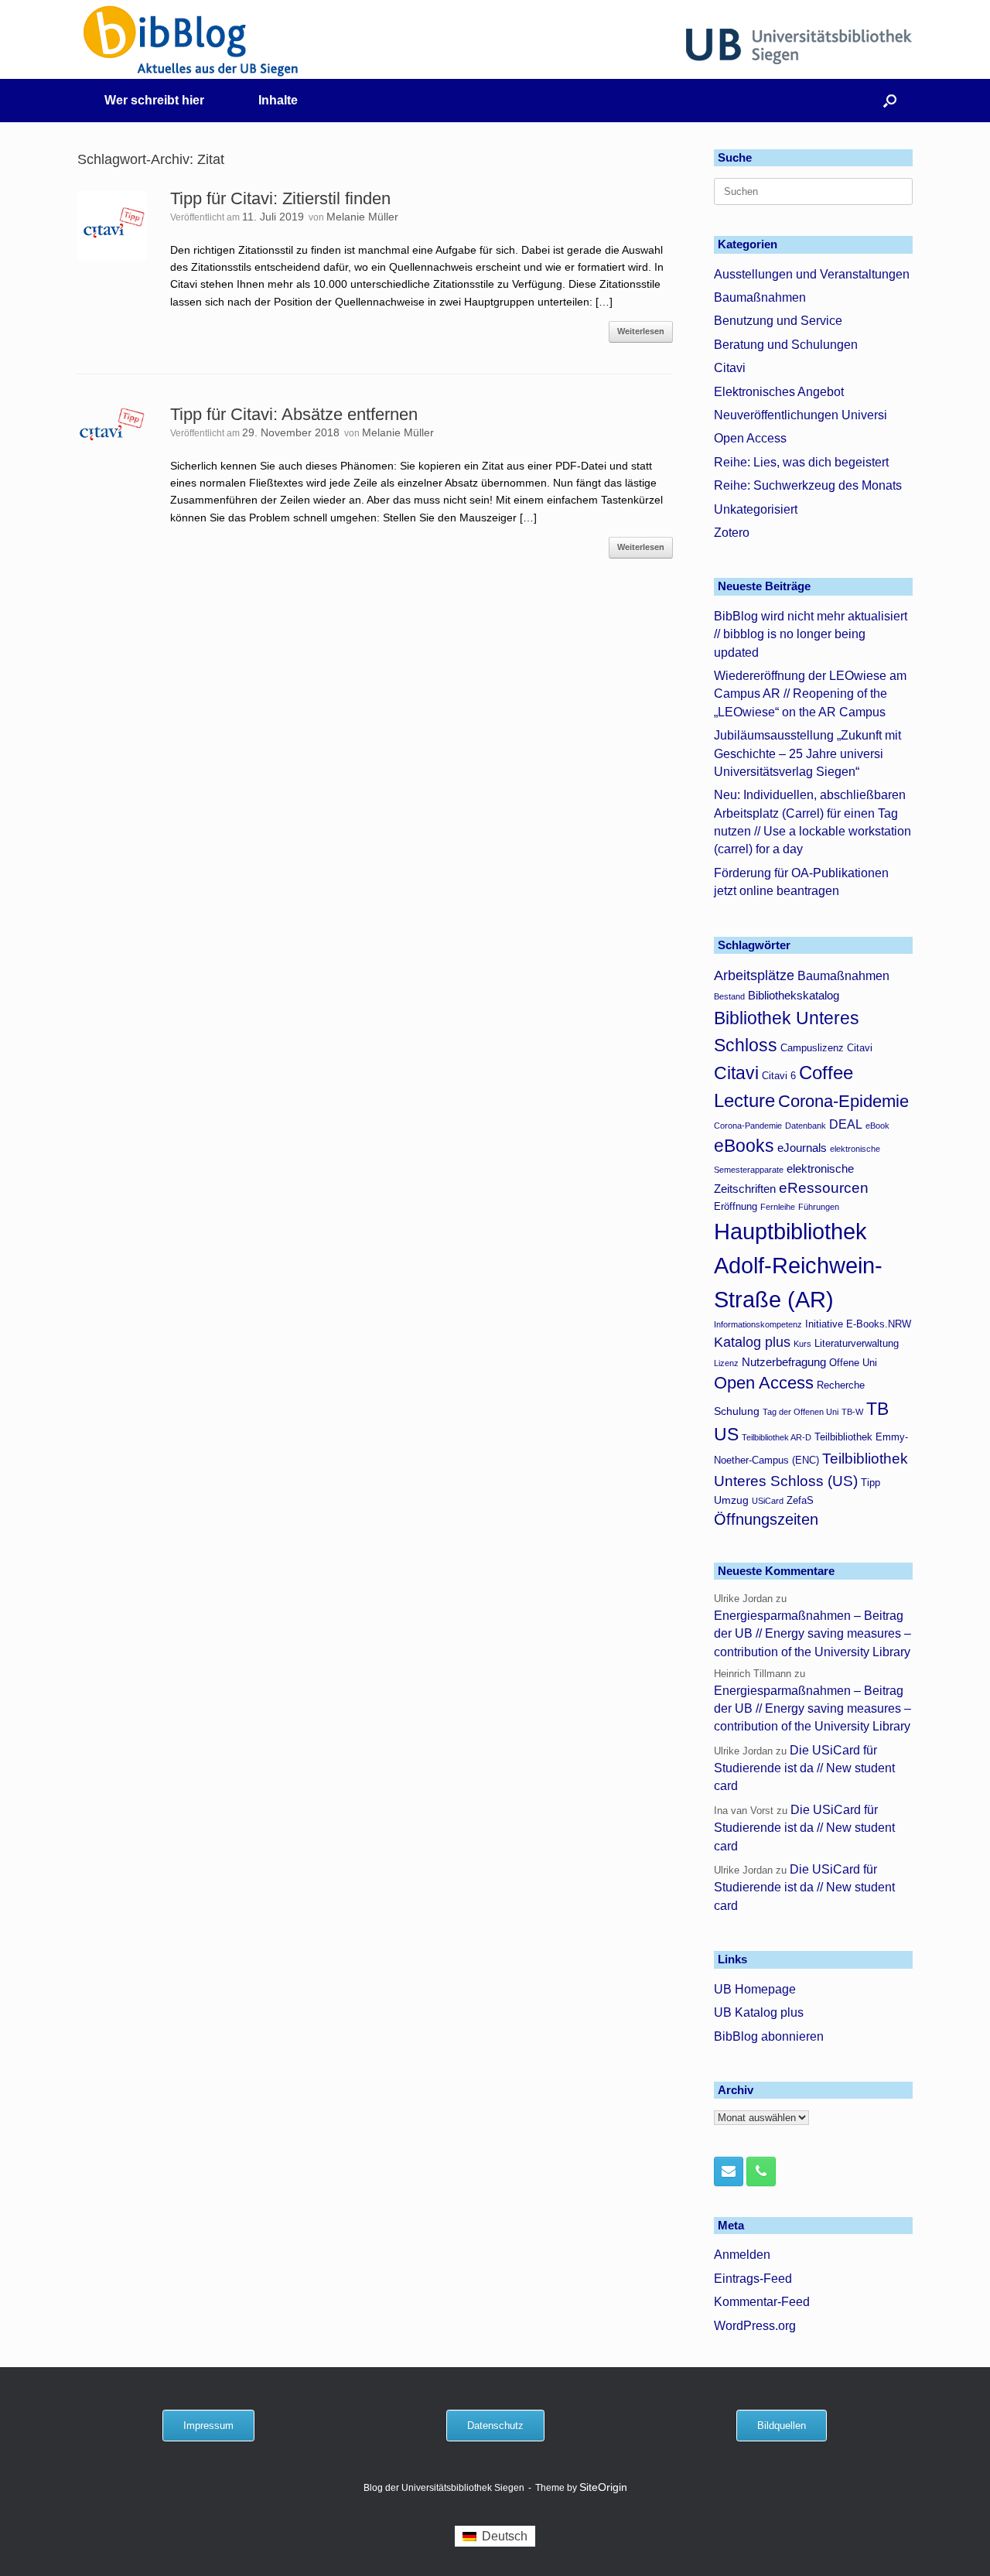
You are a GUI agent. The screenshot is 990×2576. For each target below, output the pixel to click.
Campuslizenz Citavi (826, 1048)
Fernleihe (778, 1207)
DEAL (846, 1124)
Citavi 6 (779, 1076)
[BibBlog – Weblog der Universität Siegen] (191, 41)
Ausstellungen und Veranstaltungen (812, 274)
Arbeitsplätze (754, 975)
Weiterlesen (641, 331)
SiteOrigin (603, 2487)
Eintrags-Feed (753, 2279)
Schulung (737, 1411)
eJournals (802, 1148)
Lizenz (726, 1363)
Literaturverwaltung (857, 1344)
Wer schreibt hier (154, 100)
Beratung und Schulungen (786, 345)
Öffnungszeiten (766, 1519)
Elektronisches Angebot (779, 392)
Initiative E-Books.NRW (858, 1324)
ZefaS (800, 1501)
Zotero (732, 533)
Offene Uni (853, 1363)
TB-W (852, 1412)
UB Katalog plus (759, 2012)
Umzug (731, 1500)
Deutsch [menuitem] (505, 2536)
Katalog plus (752, 1342)
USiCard (768, 1501)
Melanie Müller (362, 217)
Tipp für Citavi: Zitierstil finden (280, 198)
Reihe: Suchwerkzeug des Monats (808, 485)
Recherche (841, 1385)
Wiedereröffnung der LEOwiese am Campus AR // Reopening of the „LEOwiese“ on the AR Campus (810, 694)
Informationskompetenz (758, 1324)
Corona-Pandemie (748, 1126)
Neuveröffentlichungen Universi (801, 415)
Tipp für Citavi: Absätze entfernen (294, 414)
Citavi (730, 368)
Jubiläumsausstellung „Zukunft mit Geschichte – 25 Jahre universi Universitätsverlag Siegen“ (807, 753)
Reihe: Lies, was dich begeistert (801, 462)
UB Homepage (755, 1989)
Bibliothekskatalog (794, 995)
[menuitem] (495, 2537)
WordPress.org (755, 2326)
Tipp (871, 1483)
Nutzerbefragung (784, 1362)
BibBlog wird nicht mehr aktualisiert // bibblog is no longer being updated (811, 634)
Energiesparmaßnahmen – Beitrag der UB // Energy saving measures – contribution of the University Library (812, 1634)
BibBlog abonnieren (769, 2036)
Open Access (750, 438)
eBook (877, 1126)
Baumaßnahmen (760, 297)
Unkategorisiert (756, 509)
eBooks (744, 1146)
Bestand (729, 996)
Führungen (819, 1207)
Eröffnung (736, 1207)
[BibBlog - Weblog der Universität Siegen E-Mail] (729, 2171)
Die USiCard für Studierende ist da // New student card (804, 1768)
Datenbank (806, 1126)
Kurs (802, 1344)
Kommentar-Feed (762, 2302)
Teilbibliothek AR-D (777, 1437)
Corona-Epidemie (843, 1101)
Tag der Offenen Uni (801, 1412)
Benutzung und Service (778, 321)
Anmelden (742, 2255)
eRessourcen (824, 1188)
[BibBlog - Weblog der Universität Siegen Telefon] (761, 2171)
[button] (890, 101)
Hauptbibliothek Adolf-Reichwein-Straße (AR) (798, 1265)
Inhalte (278, 100)
